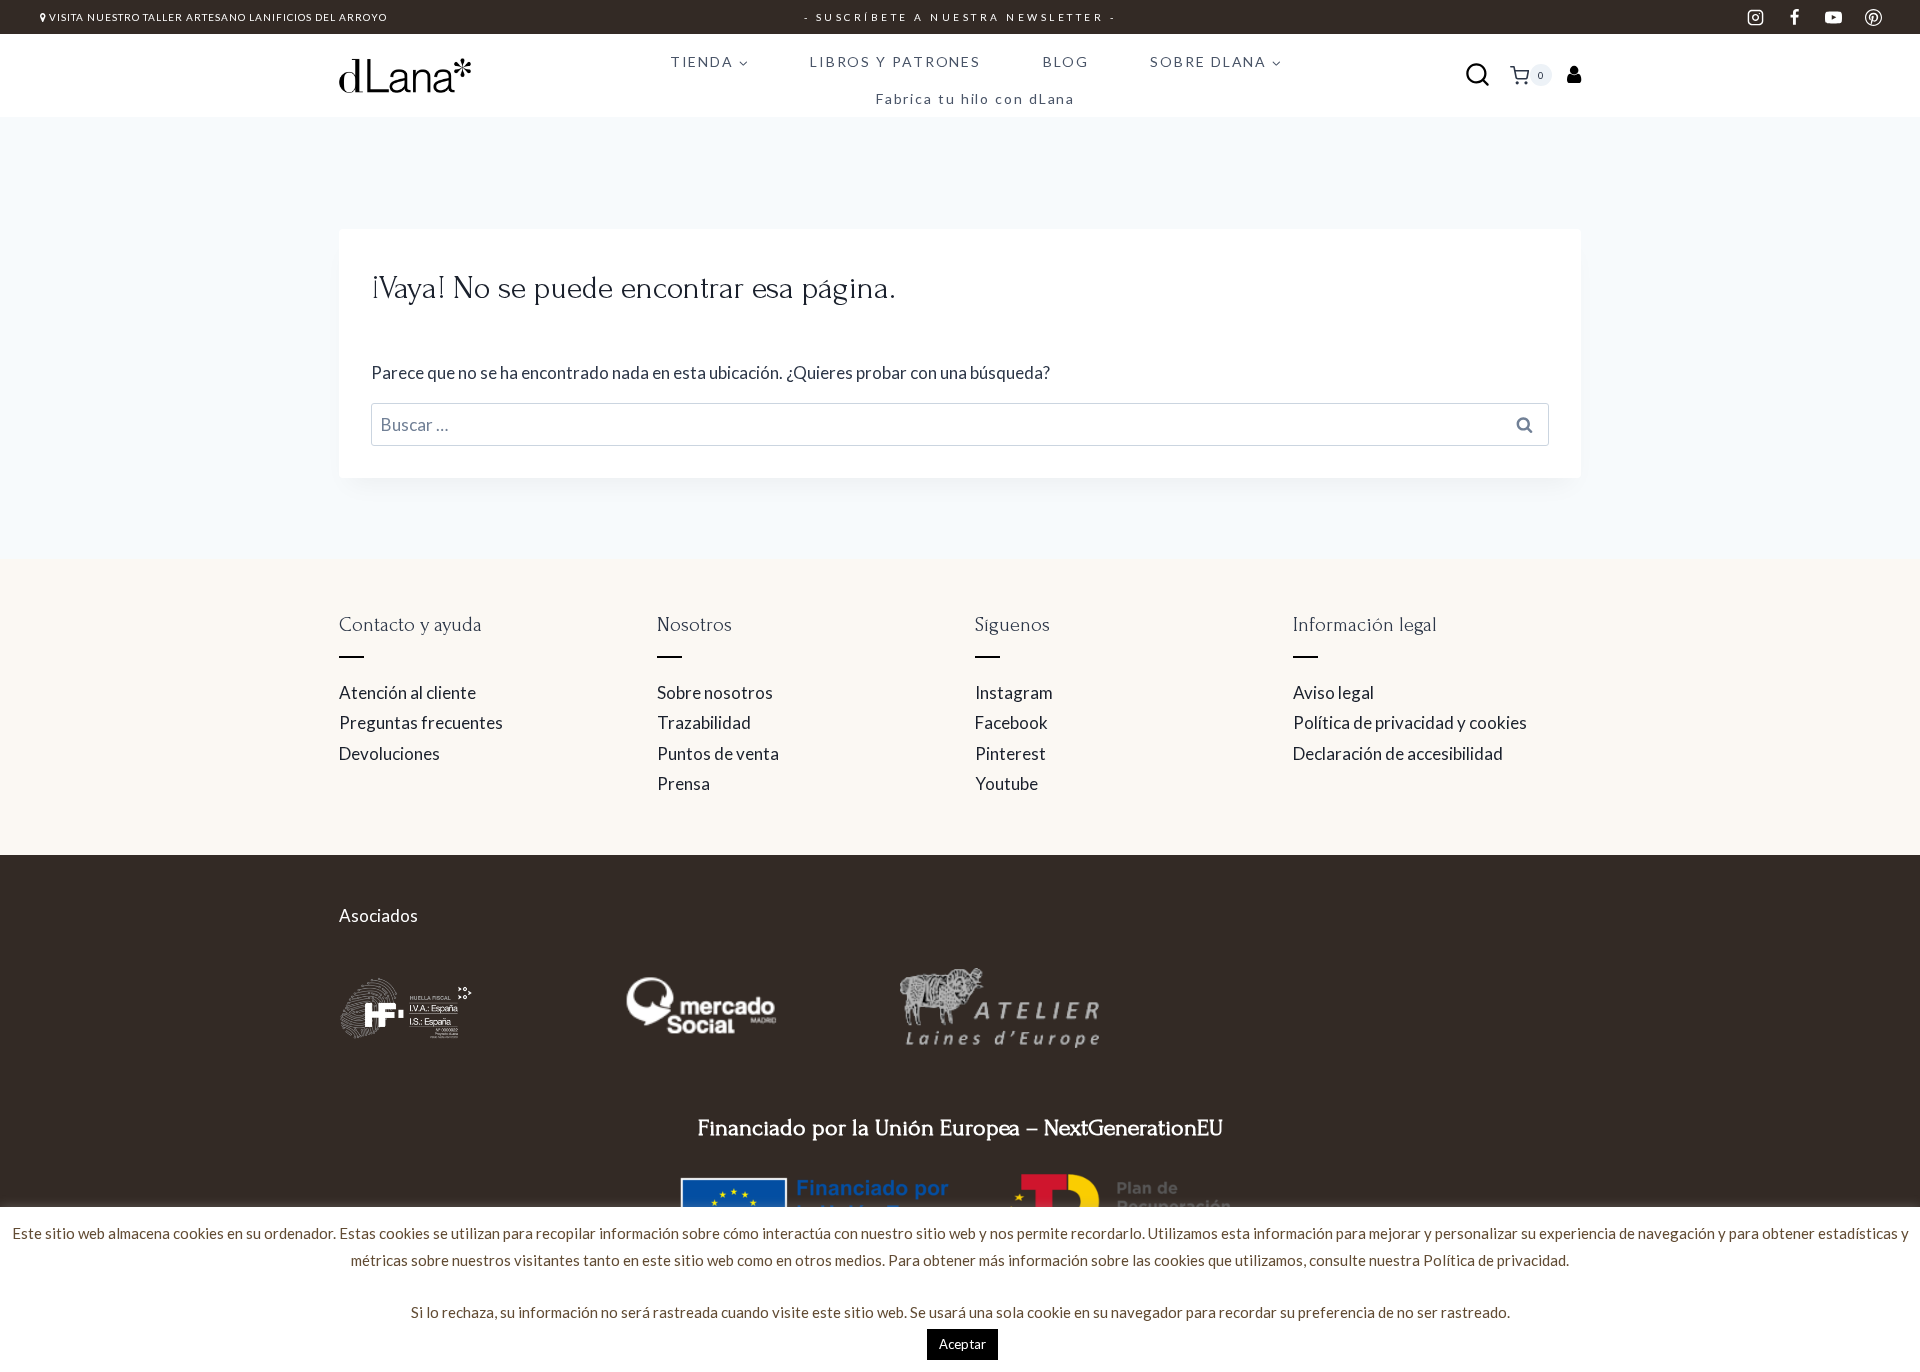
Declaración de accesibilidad (1398, 753)
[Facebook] (1795, 17)
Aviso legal (1333, 692)
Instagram (1014, 692)
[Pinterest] (1873, 17)
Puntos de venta (718, 753)
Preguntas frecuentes (421, 722)
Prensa (683, 783)
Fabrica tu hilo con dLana (976, 98)
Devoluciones (389, 753)
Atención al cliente (407, 692)
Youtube (1006, 783)
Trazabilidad (704, 722)
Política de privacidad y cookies (1410, 722)
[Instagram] (1756, 17)
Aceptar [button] (962, 1344)
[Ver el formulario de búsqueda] (1477, 75)
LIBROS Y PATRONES (895, 61)
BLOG (1066, 61)
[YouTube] (1834, 17)
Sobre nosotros (715, 692)
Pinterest (1010, 753)
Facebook (1011, 722)
